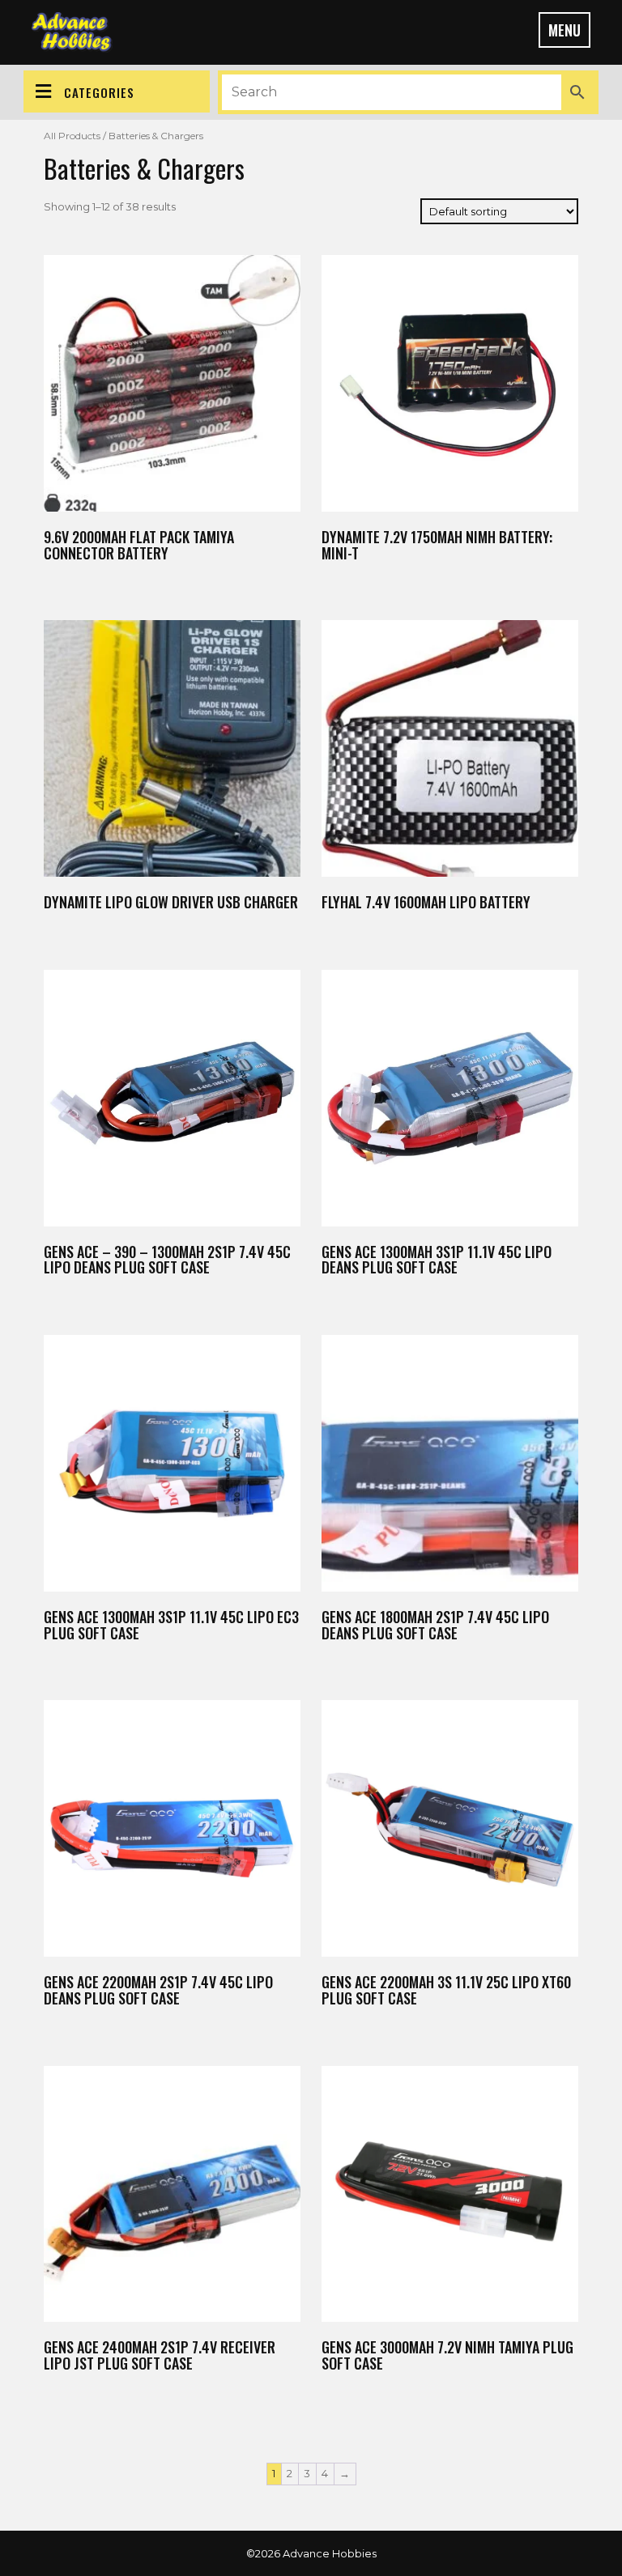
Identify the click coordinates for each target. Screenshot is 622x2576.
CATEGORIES (99, 92)
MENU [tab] (564, 30)
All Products (72, 136)
